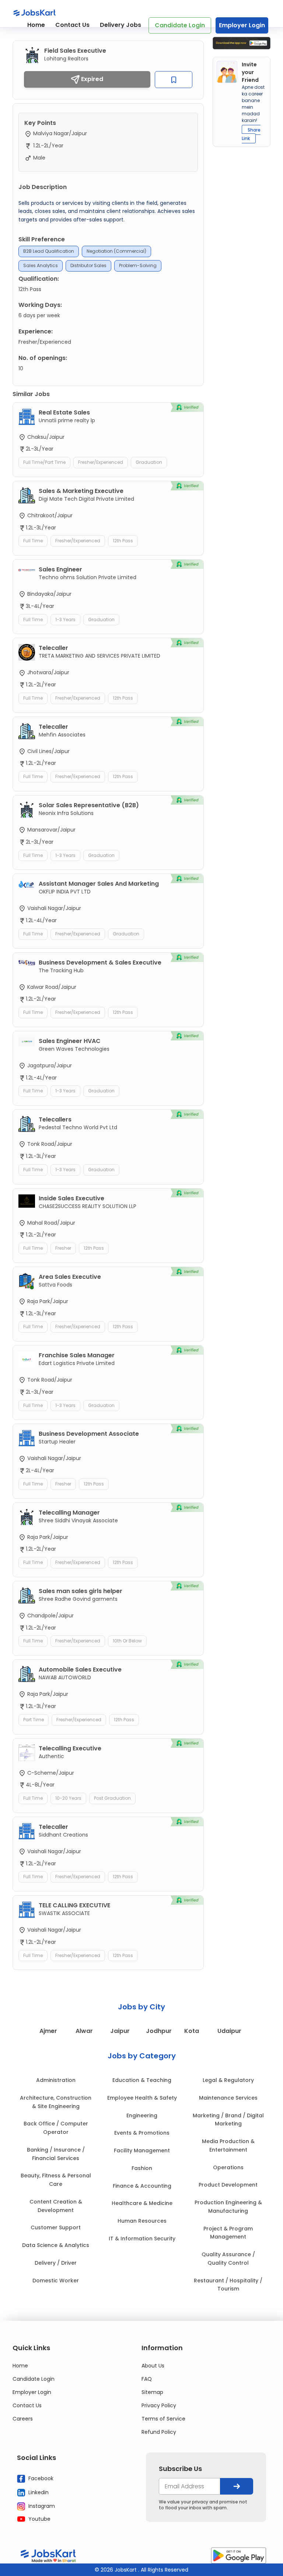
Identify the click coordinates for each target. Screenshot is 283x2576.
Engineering (142, 2115)
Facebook (40, 2478)
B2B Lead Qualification (49, 251)
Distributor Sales (88, 265)
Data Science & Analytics (56, 2245)
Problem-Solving (138, 265)
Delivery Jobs (120, 25)
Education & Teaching (142, 2080)
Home (36, 25)
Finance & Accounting (142, 2186)
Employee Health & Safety (142, 2098)
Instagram (41, 2506)
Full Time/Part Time (44, 462)
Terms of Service (163, 2419)
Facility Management (142, 2150)
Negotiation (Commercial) (116, 251)
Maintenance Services (228, 2098)
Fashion (142, 2168)
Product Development (228, 2185)
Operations (228, 2167)
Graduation (149, 462)
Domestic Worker (56, 2281)
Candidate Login (180, 25)
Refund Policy (159, 2432)
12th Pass (123, 541)
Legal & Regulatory (228, 2080)
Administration (56, 2080)
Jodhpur (159, 2031)
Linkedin (38, 2492)
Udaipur (229, 2031)
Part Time (34, 1720)
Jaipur (120, 2031)
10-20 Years (68, 1798)
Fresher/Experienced (101, 462)
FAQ (147, 2379)
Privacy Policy (159, 2405)
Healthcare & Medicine (142, 2203)
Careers (23, 2419)
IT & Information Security (142, 2239)
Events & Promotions (142, 2133)
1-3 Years (65, 619)
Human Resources (142, 2221)
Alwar (84, 2031)
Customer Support (56, 2227)
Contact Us (72, 25)
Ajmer (48, 2031)
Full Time (33, 541)
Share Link (251, 134)
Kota (192, 2031)
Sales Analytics (41, 265)
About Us (153, 2366)
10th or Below (127, 1641)
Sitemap (152, 2392)
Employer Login (242, 25)
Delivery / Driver (56, 2263)
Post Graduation (112, 1798)
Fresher (63, 1248)
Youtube (39, 2519)
